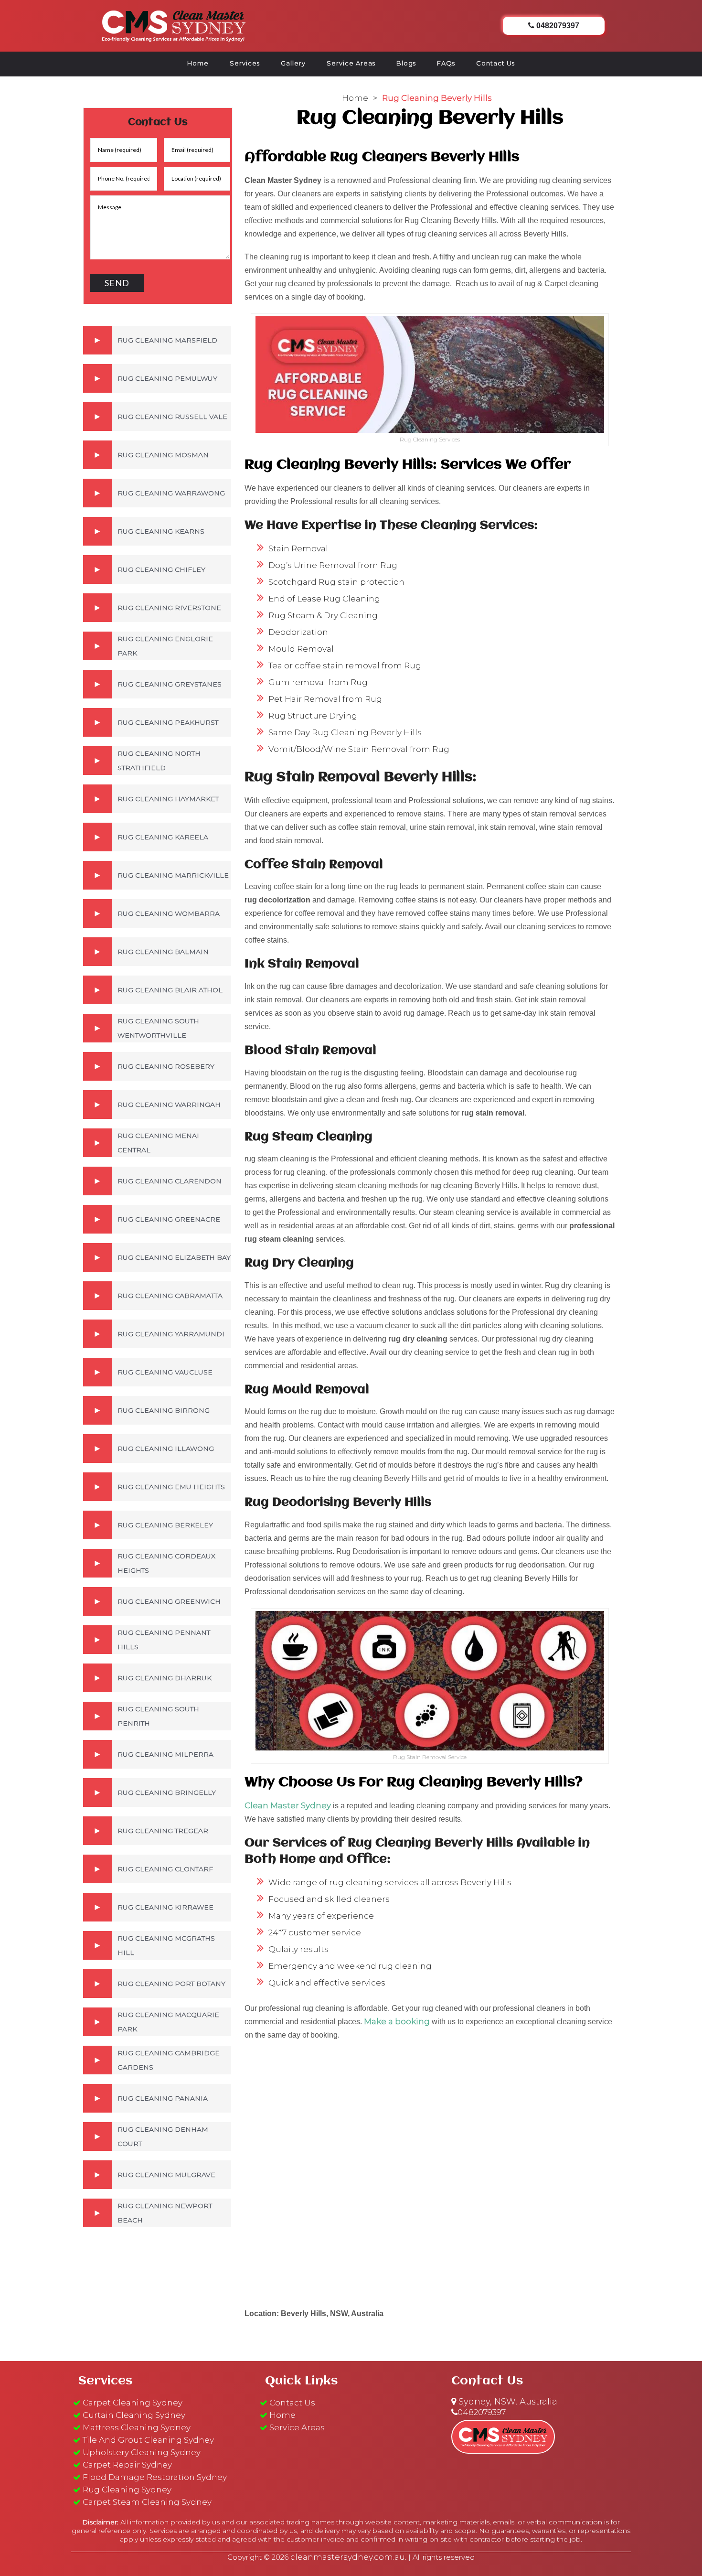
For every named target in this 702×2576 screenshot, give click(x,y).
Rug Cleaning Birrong (164, 1410)
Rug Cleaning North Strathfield (159, 761)
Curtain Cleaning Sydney (134, 2415)
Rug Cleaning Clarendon (170, 1181)
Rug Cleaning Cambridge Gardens (169, 2060)
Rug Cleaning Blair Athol (170, 990)
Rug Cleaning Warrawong (171, 493)
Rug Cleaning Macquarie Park (168, 2022)
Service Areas (351, 63)
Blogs (406, 63)
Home (198, 63)
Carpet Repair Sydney (127, 2465)
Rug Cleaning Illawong (166, 1449)
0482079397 (482, 2412)
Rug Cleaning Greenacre (169, 1219)
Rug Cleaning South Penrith (158, 1716)
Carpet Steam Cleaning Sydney (147, 2502)
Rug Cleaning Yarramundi (171, 1334)
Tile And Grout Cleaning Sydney (148, 2440)
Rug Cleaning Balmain (163, 952)
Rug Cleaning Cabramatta (170, 1296)
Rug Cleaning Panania (163, 2098)
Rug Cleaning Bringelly (167, 1792)
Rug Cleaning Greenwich (169, 1601)
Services (245, 63)
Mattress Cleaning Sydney (137, 2427)
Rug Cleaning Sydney (127, 2490)
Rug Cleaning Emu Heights (171, 1487)
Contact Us (495, 63)
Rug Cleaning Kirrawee (165, 1907)
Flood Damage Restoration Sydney (155, 2477)
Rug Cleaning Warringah (169, 1105)
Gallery (293, 63)
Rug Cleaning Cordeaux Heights (166, 1563)
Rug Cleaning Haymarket (168, 799)
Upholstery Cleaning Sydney (142, 2452)
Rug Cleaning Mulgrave (166, 2175)
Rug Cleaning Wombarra (169, 913)
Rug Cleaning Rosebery (166, 1066)
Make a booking (397, 2021)
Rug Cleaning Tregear (163, 1831)
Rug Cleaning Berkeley (165, 1525)
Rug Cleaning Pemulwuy (167, 378)
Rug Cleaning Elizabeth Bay (174, 1257)
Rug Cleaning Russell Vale (172, 417)
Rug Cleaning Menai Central (158, 1143)
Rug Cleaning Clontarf (165, 1869)
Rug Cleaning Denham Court (163, 2136)
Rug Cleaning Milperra (165, 1754)
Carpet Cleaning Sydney (133, 2403)
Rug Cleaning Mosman (163, 455)
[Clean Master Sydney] (174, 24)
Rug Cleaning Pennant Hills (164, 1640)
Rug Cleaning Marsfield (167, 340)
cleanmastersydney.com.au (348, 2557)
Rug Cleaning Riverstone (169, 608)
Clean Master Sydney (288, 1805)
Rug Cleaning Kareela (163, 837)
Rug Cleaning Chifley (161, 569)
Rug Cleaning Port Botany (171, 1984)
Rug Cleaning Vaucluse (165, 1372)
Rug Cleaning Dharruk (165, 1678)
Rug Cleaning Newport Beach (165, 2213)
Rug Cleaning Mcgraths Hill (166, 1945)
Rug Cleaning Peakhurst (168, 722)
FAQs (446, 63)
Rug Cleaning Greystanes (170, 684)
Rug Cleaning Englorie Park (165, 646)
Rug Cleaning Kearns (161, 531)
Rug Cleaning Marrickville (173, 875)
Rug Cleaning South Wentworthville (158, 1028)
